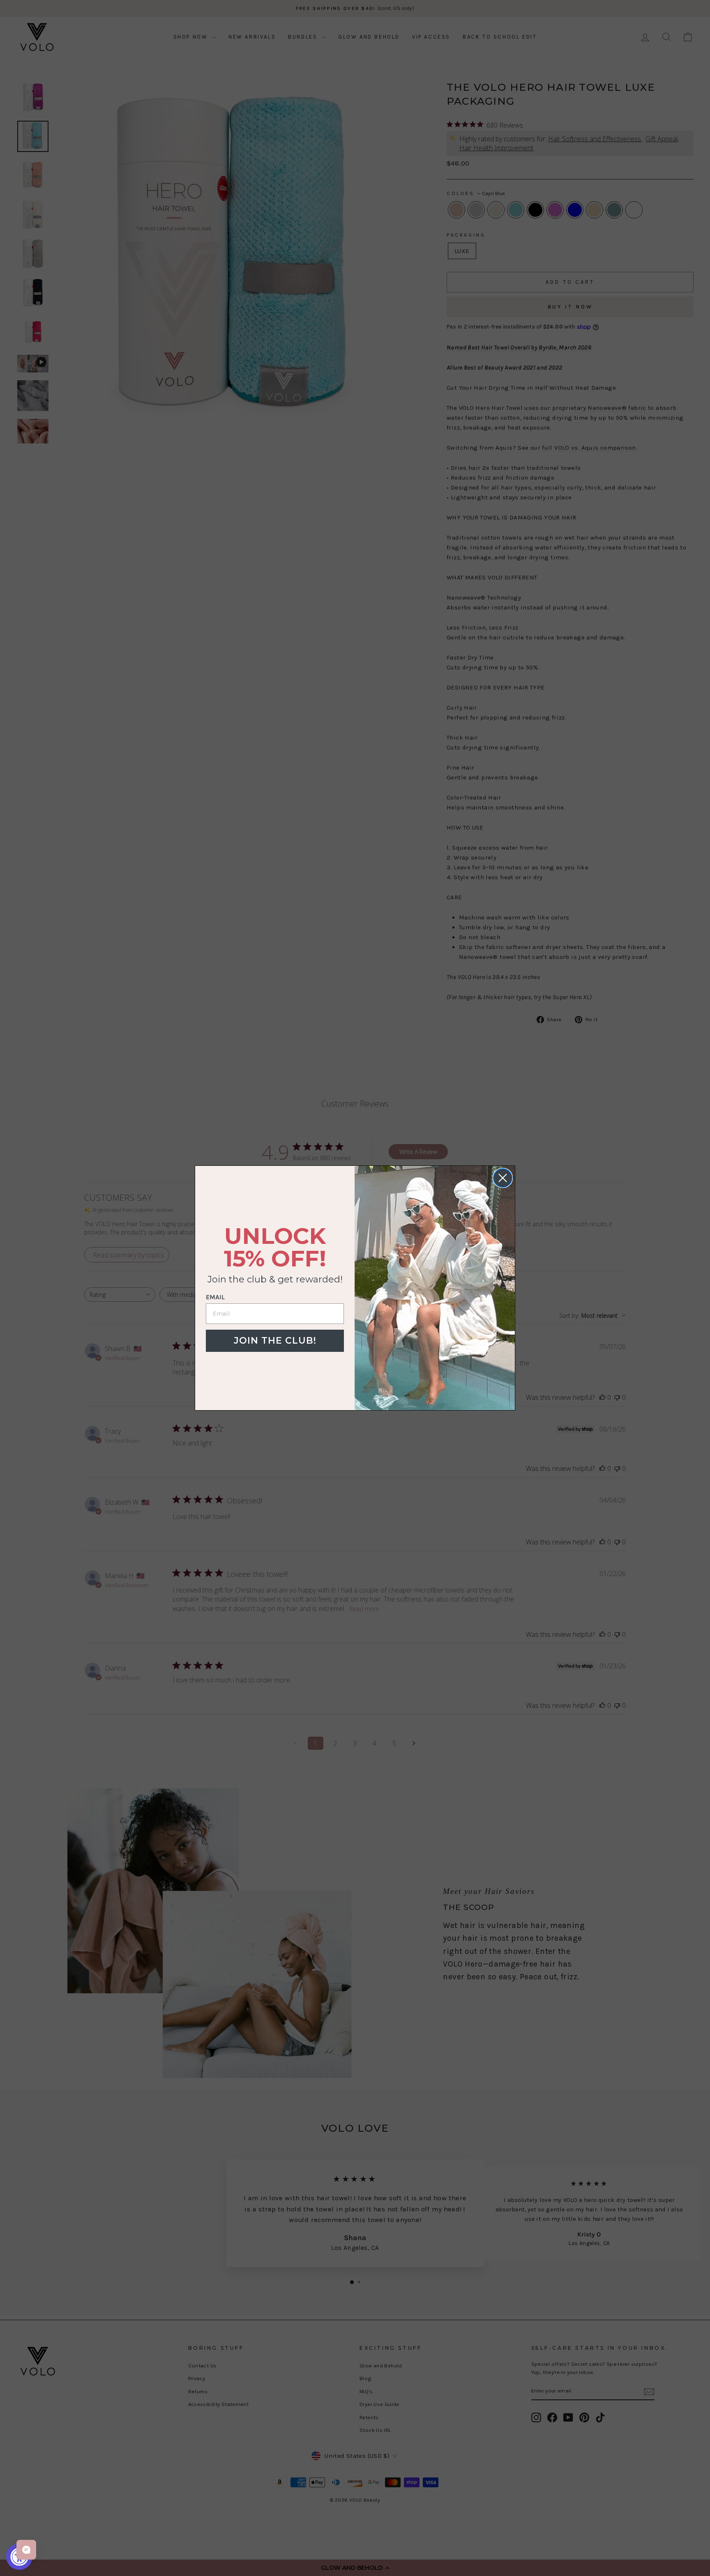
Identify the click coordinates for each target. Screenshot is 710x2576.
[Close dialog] (503, 1178)
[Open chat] (26, 2550)
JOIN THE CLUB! (275, 1341)
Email (215, 1297)
